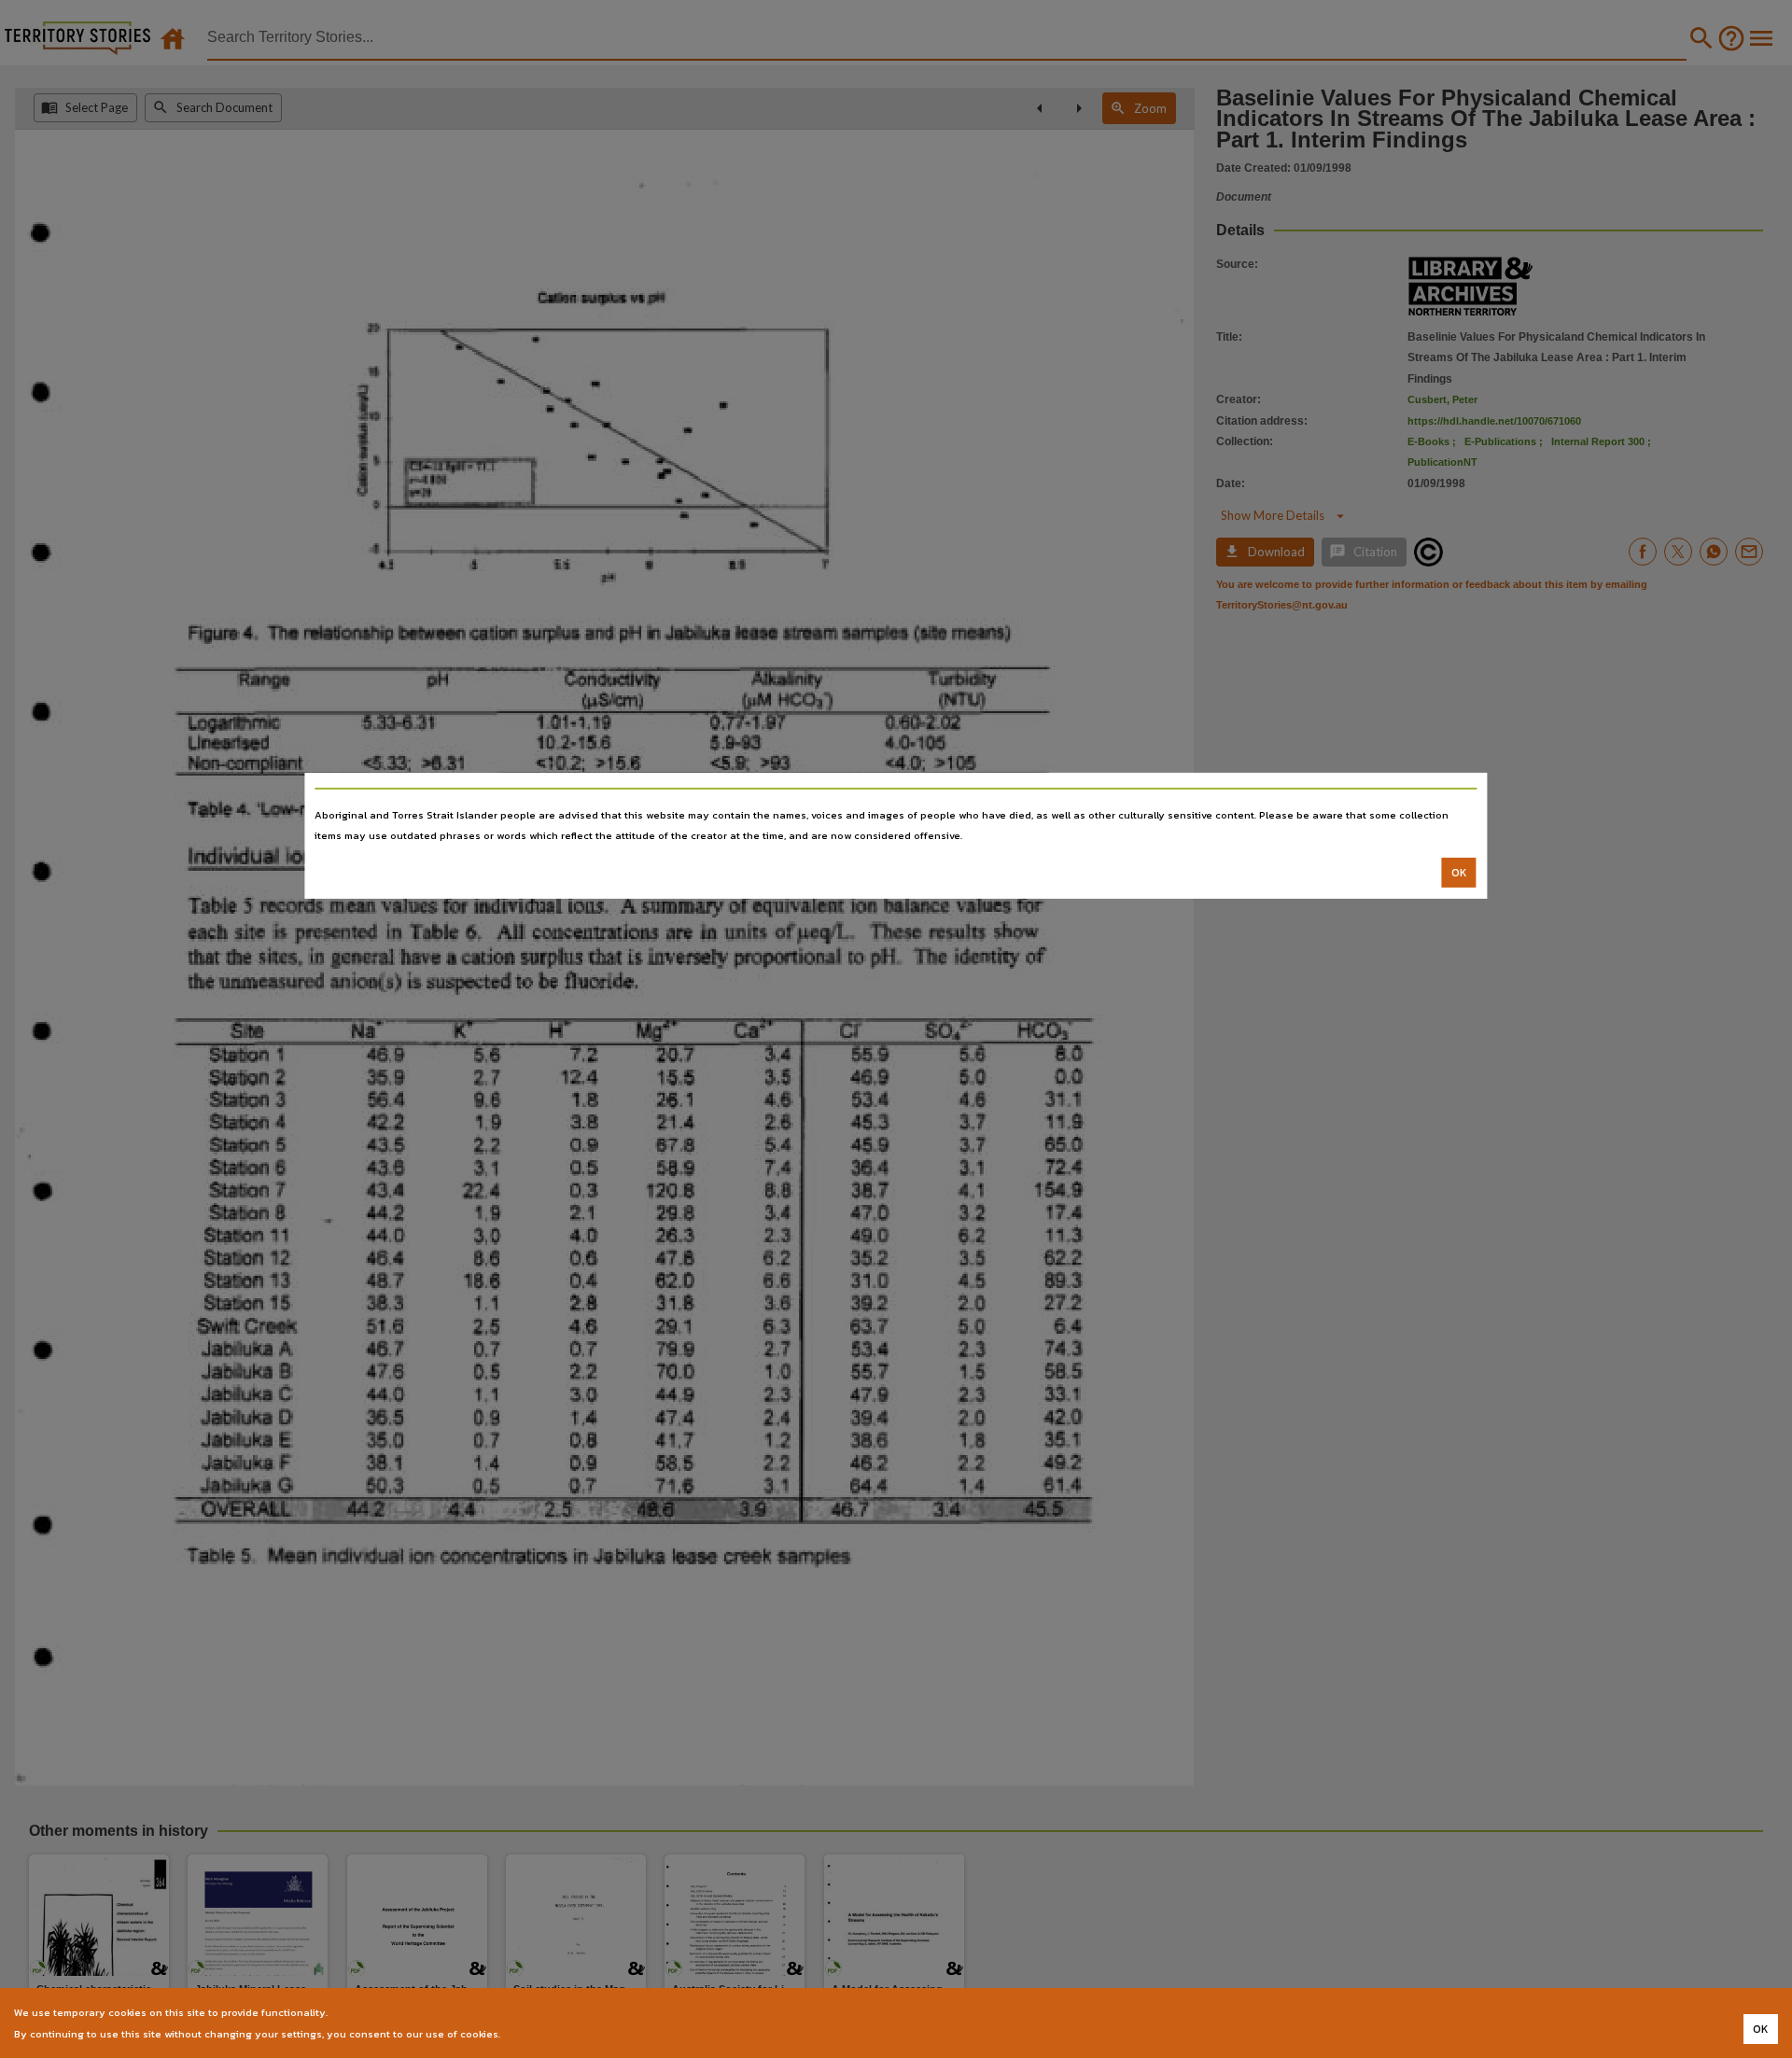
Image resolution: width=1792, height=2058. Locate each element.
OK (1459, 873)
